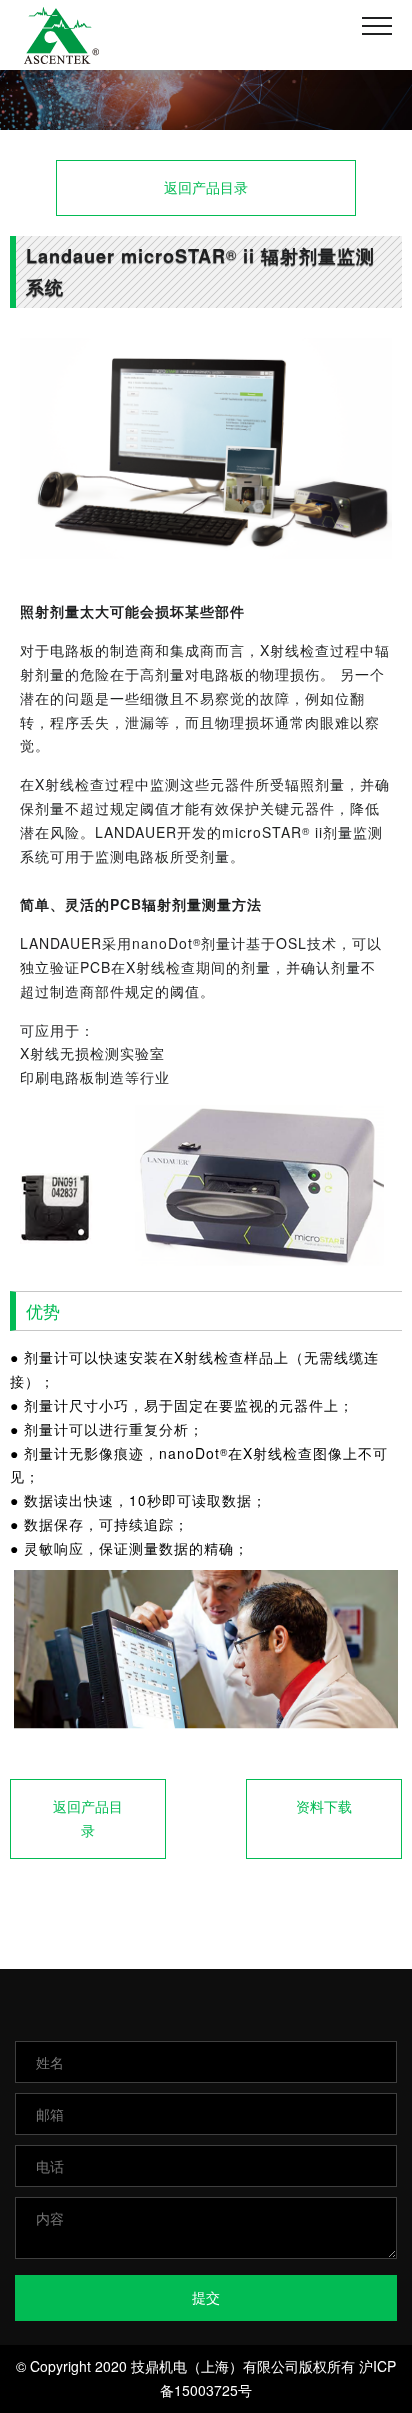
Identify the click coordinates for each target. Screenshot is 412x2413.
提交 (206, 2297)
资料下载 (324, 1806)
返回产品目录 (206, 187)
